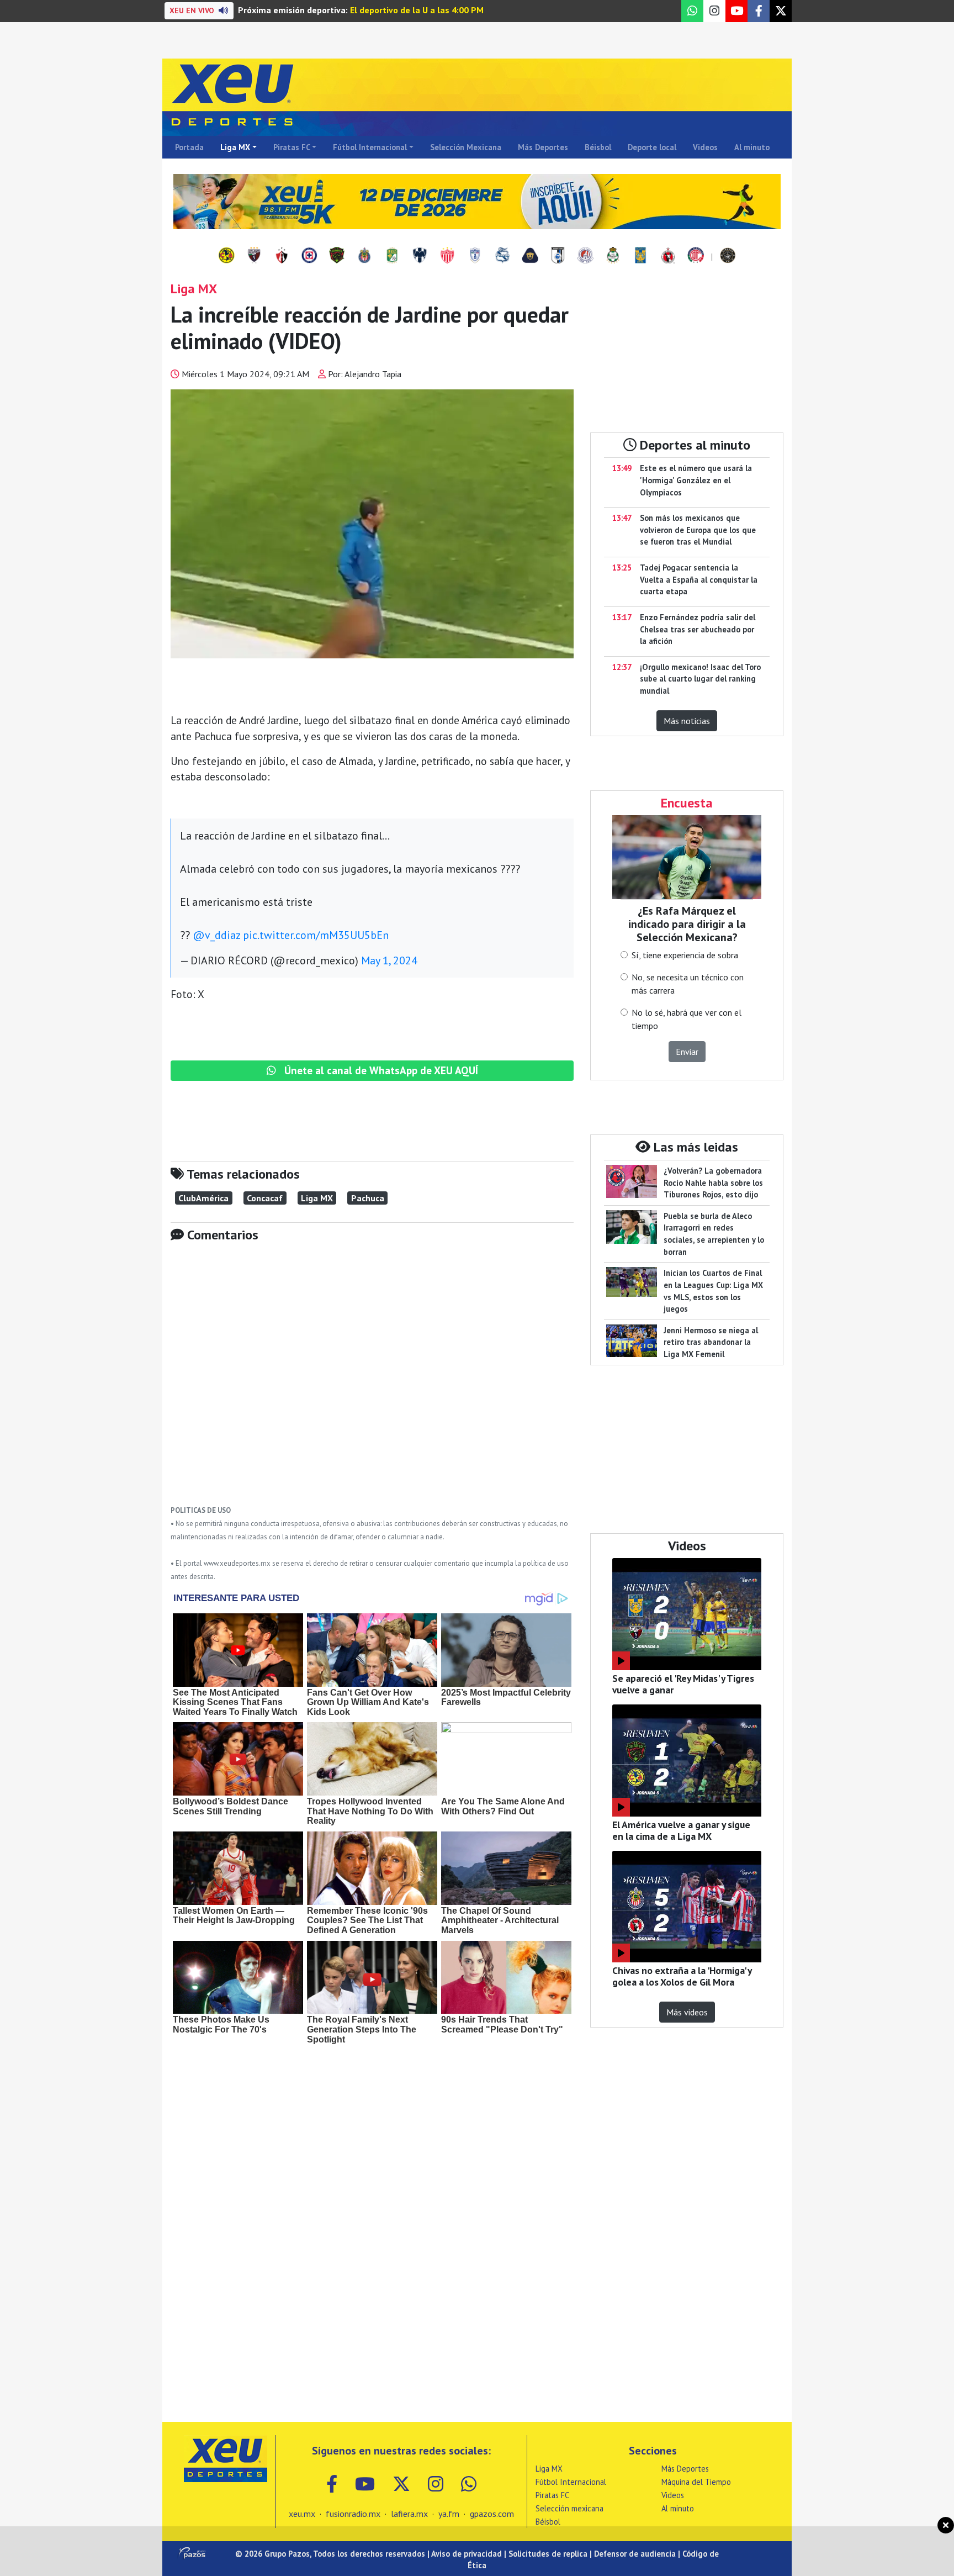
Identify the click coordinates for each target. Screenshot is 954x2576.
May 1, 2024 (389, 960)
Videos (705, 147)
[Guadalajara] (364, 256)
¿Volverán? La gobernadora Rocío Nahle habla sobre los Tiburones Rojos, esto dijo (713, 1183)
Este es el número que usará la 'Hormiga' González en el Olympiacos (696, 480)
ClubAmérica (203, 1198)
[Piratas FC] (728, 256)
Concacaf (265, 1198)
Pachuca (368, 1198)
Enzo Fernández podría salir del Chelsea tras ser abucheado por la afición (698, 629)
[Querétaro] (558, 256)
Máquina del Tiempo (696, 2482)
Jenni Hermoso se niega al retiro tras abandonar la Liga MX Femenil (711, 1342)
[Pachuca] (475, 256)
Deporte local (652, 147)
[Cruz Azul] (309, 256)
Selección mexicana (569, 2508)
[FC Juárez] (337, 256)
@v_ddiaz (216, 935)
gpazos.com (492, 2514)
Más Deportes (543, 147)
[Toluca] (696, 256)
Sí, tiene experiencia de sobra (685, 955)
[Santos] (613, 256)
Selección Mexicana (466, 147)
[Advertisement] (372, 1382)
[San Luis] (585, 256)
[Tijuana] (668, 256)
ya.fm (449, 2514)
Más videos (687, 2012)
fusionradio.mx (353, 2514)
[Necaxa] (447, 256)
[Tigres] (640, 256)
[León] (392, 256)
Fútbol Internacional (370, 147)
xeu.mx (302, 2514)
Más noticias (687, 721)
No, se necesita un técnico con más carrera (688, 984)
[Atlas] (282, 256)
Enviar (687, 1052)
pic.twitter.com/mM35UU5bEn (316, 935)
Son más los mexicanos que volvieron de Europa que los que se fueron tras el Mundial (698, 530)
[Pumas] (530, 256)
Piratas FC (292, 147)
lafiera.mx (409, 2514)
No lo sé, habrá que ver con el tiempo (687, 1019)
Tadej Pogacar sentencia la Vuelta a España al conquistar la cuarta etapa (699, 579)
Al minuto (752, 147)
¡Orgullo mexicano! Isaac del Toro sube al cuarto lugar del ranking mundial (700, 679)
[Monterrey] (420, 256)
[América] (226, 256)
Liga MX (235, 147)
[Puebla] (502, 256)
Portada (189, 147)
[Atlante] (254, 256)
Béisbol (598, 147)
